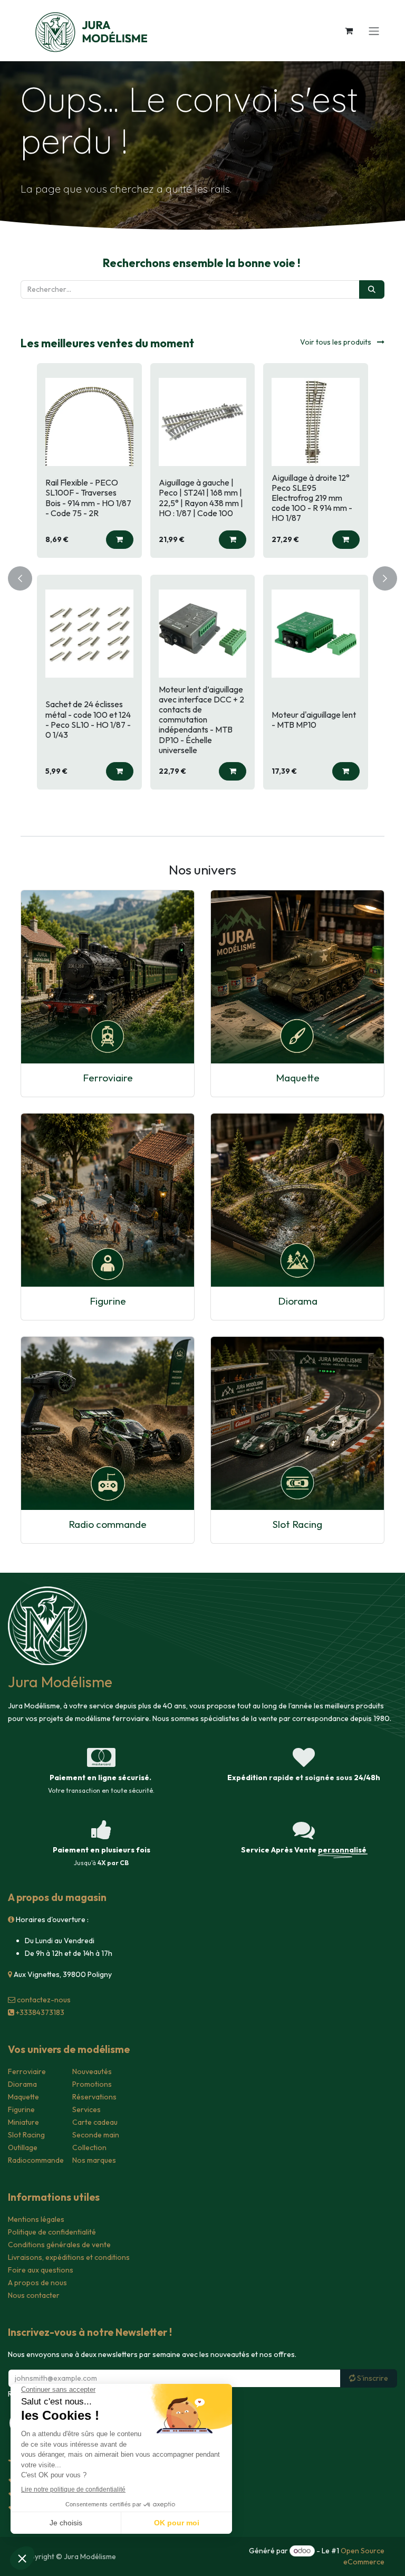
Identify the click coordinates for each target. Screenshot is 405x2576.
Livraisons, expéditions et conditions (69, 2257)
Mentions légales (36, 2219)
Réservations (94, 2097)
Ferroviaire (108, 1078)
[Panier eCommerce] (349, 31)
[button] (120, 540)
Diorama (298, 1301)
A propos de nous (37, 2283)
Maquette (298, 1078)
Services (86, 2109)
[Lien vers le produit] (108, 977)
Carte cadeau (95, 2122)
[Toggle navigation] (374, 31)
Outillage (23, 2147)
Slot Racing (297, 1524)
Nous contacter (34, 2295)
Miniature (23, 2122)
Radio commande (108, 1524)
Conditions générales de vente (59, 2245)
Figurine (108, 1301)
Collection (89, 2147)
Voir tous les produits (336, 342)
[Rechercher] (372, 289)
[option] (202, 576)
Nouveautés (92, 2071)
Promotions (92, 2084)
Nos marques (94, 2160)
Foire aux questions (41, 2270)
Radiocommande (36, 2160)
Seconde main (96, 2135)
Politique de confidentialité (52, 2232)
